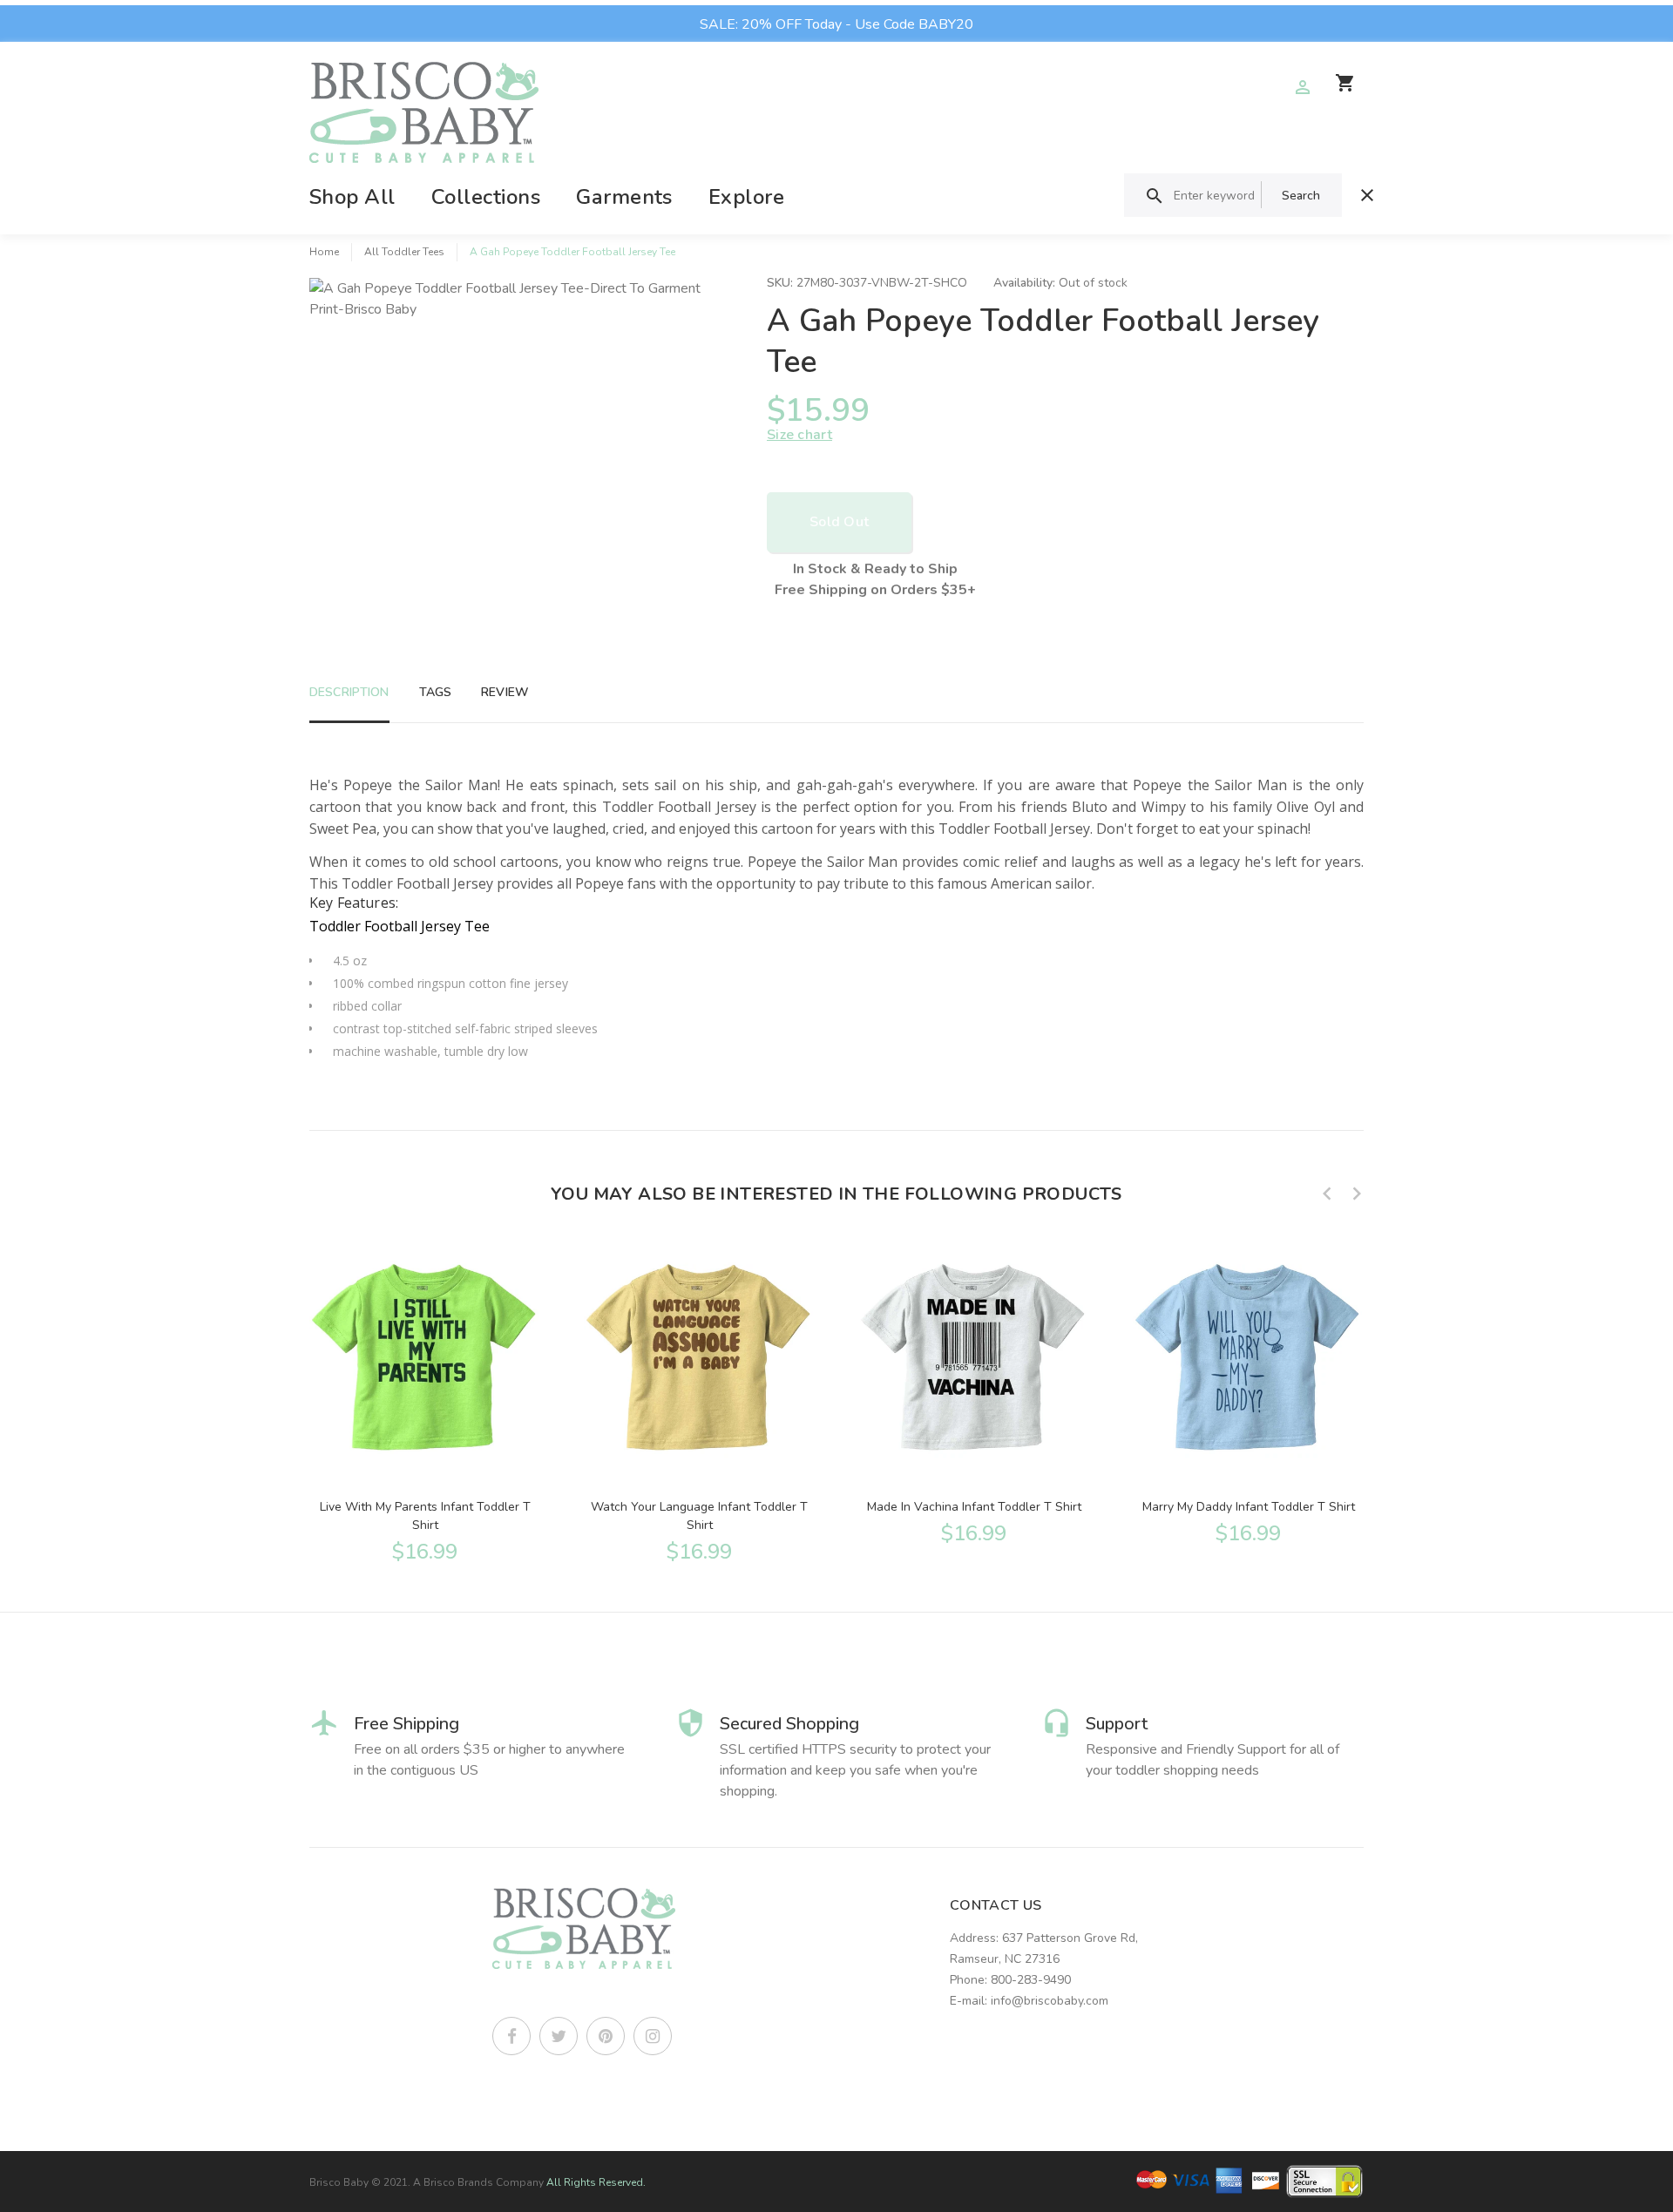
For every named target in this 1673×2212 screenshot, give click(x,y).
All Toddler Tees (404, 252)
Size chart (799, 435)
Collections (486, 197)
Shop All (352, 197)
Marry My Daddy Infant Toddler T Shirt (1249, 1507)
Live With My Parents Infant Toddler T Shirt (425, 1516)
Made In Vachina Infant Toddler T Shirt (974, 1507)
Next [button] (1357, 1194)
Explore (746, 197)
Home (324, 252)
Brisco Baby (339, 2182)
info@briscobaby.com (1050, 2001)
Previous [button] (1327, 1194)
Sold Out (839, 522)
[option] (425, 1400)
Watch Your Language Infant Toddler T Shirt (699, 1516)
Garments (624, 197)
